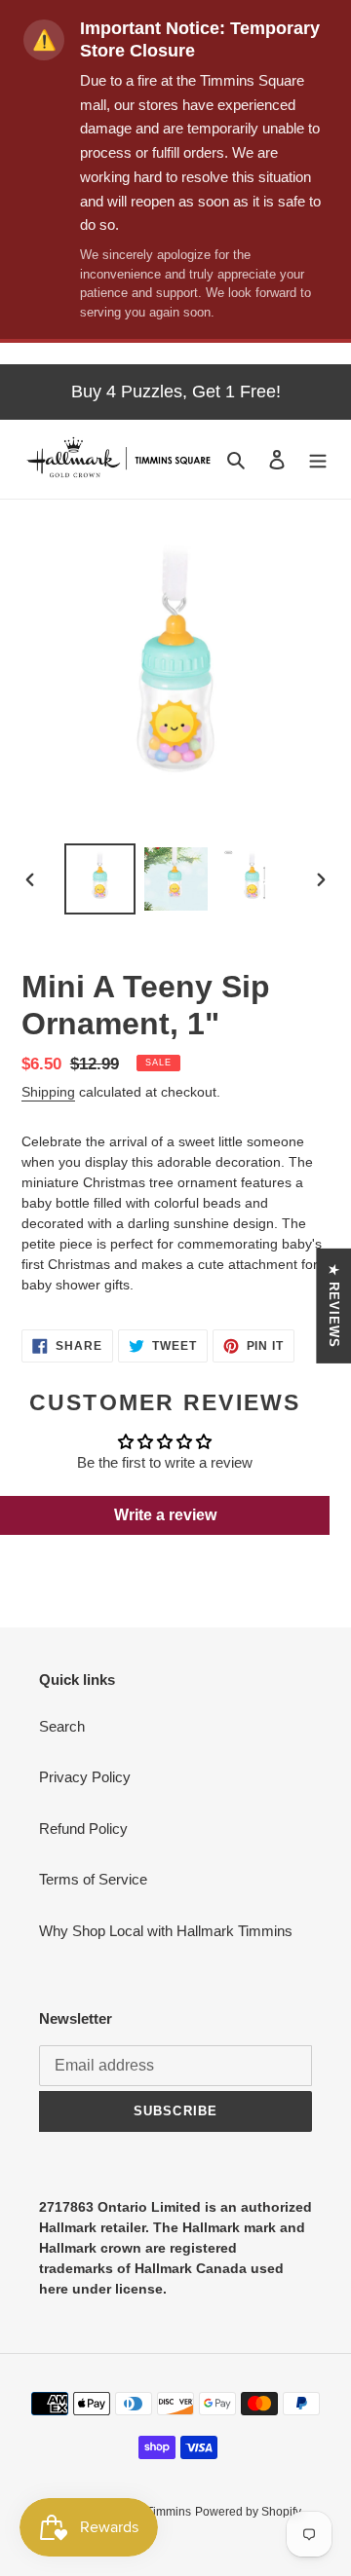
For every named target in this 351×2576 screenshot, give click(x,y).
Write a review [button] (165, 1515)
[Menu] (318, 459)
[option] (99, 879)
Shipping (48, 1092)
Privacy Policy (85, 1777)
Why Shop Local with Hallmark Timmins (166, 1931)
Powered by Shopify (248, 2512)
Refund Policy (83, 1829)
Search (62, 1726)
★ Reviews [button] (334, 1305)
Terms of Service (93, 1879)
